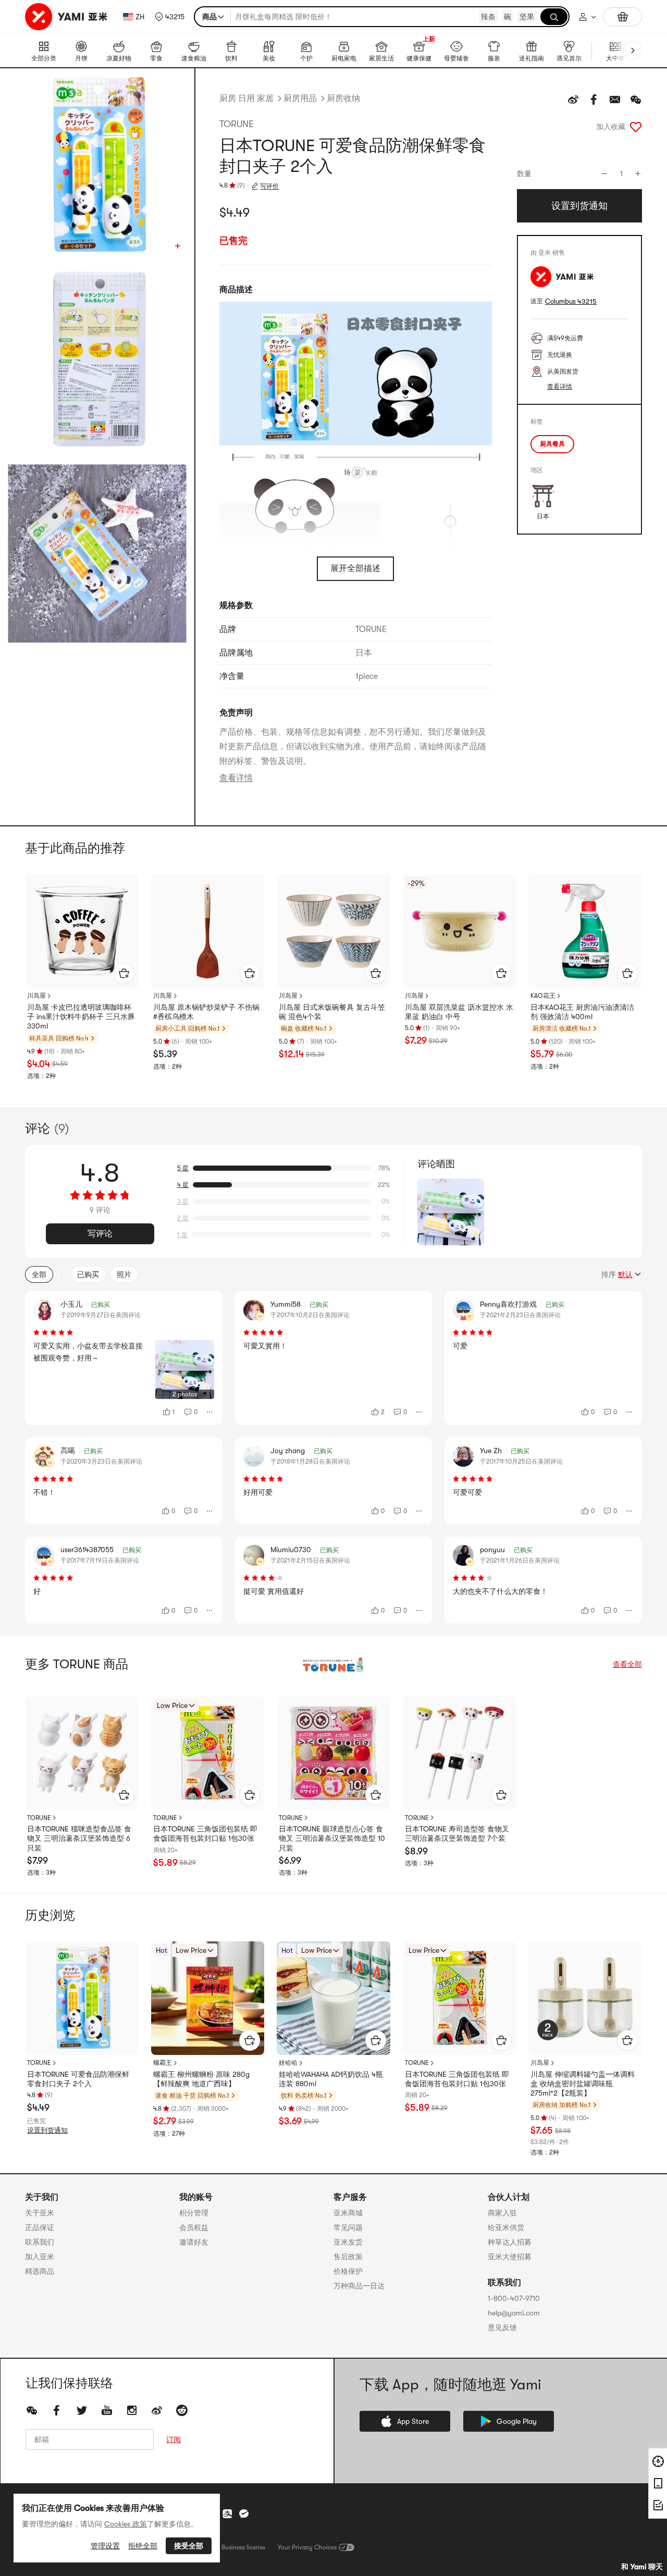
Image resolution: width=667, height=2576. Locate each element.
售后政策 (348, 2257)
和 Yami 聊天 (642, 2567)
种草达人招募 (510, 2242)
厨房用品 (300, 98)
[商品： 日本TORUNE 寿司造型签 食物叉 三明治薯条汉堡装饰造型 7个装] (460, 1753)
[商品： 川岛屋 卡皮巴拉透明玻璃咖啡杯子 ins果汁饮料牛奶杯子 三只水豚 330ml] (82, 931)
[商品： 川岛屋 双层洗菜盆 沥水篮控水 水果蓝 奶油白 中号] (460, 931)
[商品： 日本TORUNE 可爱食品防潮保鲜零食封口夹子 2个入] (82, 1998)
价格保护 (348, 2271)
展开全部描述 (355, 568)
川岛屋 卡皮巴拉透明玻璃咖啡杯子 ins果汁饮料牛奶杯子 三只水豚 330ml (81, 1017)
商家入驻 (502, 2213)
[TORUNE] (333, 1664)
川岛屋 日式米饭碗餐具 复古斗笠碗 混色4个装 (332, 1012)
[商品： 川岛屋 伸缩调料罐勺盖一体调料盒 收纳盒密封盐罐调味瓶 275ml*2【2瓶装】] (585, 1998)
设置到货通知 (47, 2130)
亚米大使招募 (510, 2257)
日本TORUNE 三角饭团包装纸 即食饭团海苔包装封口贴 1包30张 (205, 1834)
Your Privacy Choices (307, 2547)
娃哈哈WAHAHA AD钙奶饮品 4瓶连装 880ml (331, 2079)
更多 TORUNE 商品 (77, 1664)
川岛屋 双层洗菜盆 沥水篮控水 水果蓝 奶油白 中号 (459, 1012)
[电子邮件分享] (615, 100)
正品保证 (40, 2227)
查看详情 (236, 778)
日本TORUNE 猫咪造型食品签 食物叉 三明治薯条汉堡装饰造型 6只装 (79, 1838)
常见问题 (348, 2227)
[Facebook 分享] (594, 100)
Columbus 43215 (571, 301)
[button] (170, 17)
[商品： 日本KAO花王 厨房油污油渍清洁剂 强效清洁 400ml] (585, 931)
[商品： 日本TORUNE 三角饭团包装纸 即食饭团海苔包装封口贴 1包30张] (208, 1753)
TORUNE (237, 124)
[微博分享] (573, 100)
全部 (39, 1274)
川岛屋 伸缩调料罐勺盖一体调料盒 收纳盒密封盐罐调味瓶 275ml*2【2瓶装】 (583, 2084)
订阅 (174, 2439)
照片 (124, 1274)
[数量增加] (638, 174)
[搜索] (554, 17)
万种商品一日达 (359, 2286)
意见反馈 (502, 2327)
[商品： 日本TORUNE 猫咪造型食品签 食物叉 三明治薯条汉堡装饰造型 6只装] (82, 1753)
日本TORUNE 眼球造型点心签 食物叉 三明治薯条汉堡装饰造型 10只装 (332, 1838)
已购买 (88, 1274)
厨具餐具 (552, 444)
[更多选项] (210, 1412)
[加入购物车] (124, 973)
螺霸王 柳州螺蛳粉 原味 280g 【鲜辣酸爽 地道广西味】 (201, 2079)
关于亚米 (40, 2213)
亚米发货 (348, 2242)
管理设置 (105, 2546)
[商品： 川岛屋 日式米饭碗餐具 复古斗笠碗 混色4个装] (333, 931)
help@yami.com (514, 2313)
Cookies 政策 (126, 2524)
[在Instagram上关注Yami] (132, 2410)
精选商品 (40, 2271)
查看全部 (627, 1664)
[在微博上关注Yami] (157, 2410)
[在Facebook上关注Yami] (57, 2410)
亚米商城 (348, 2213)
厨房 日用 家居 (246, 98)
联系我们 (40, 2242)
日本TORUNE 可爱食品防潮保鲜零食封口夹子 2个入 (78, 2079)
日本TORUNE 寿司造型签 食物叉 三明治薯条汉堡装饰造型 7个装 (457, 1834)
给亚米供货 (506, 2227)
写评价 (269, 186)
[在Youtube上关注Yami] (107, 2410)
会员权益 (194, 2227)
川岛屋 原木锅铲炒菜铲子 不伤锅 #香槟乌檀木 (206, 1012)
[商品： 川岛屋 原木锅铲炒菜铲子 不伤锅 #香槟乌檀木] (208, 931)
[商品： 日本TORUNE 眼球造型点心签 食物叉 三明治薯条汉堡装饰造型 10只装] (333, 1753)
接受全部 (189, 2546)
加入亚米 (40, 2257)
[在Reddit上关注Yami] (182, 2410)
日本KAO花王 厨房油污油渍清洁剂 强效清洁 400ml (582, 1012)
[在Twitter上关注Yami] (82, 2410)
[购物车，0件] (622, 17)
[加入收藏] (636, 127)
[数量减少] (604, 174)
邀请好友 (194, 2242)
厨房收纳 (343, 98)
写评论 (100, 1234)
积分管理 (194, 2213)
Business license (243, 2547)
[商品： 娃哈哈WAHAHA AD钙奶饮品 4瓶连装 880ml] (333, 1998)
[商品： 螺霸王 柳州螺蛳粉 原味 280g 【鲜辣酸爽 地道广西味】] (208, 1998)
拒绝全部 (143, 2546)
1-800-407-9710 (514, 2298)
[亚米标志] (67, 17)
